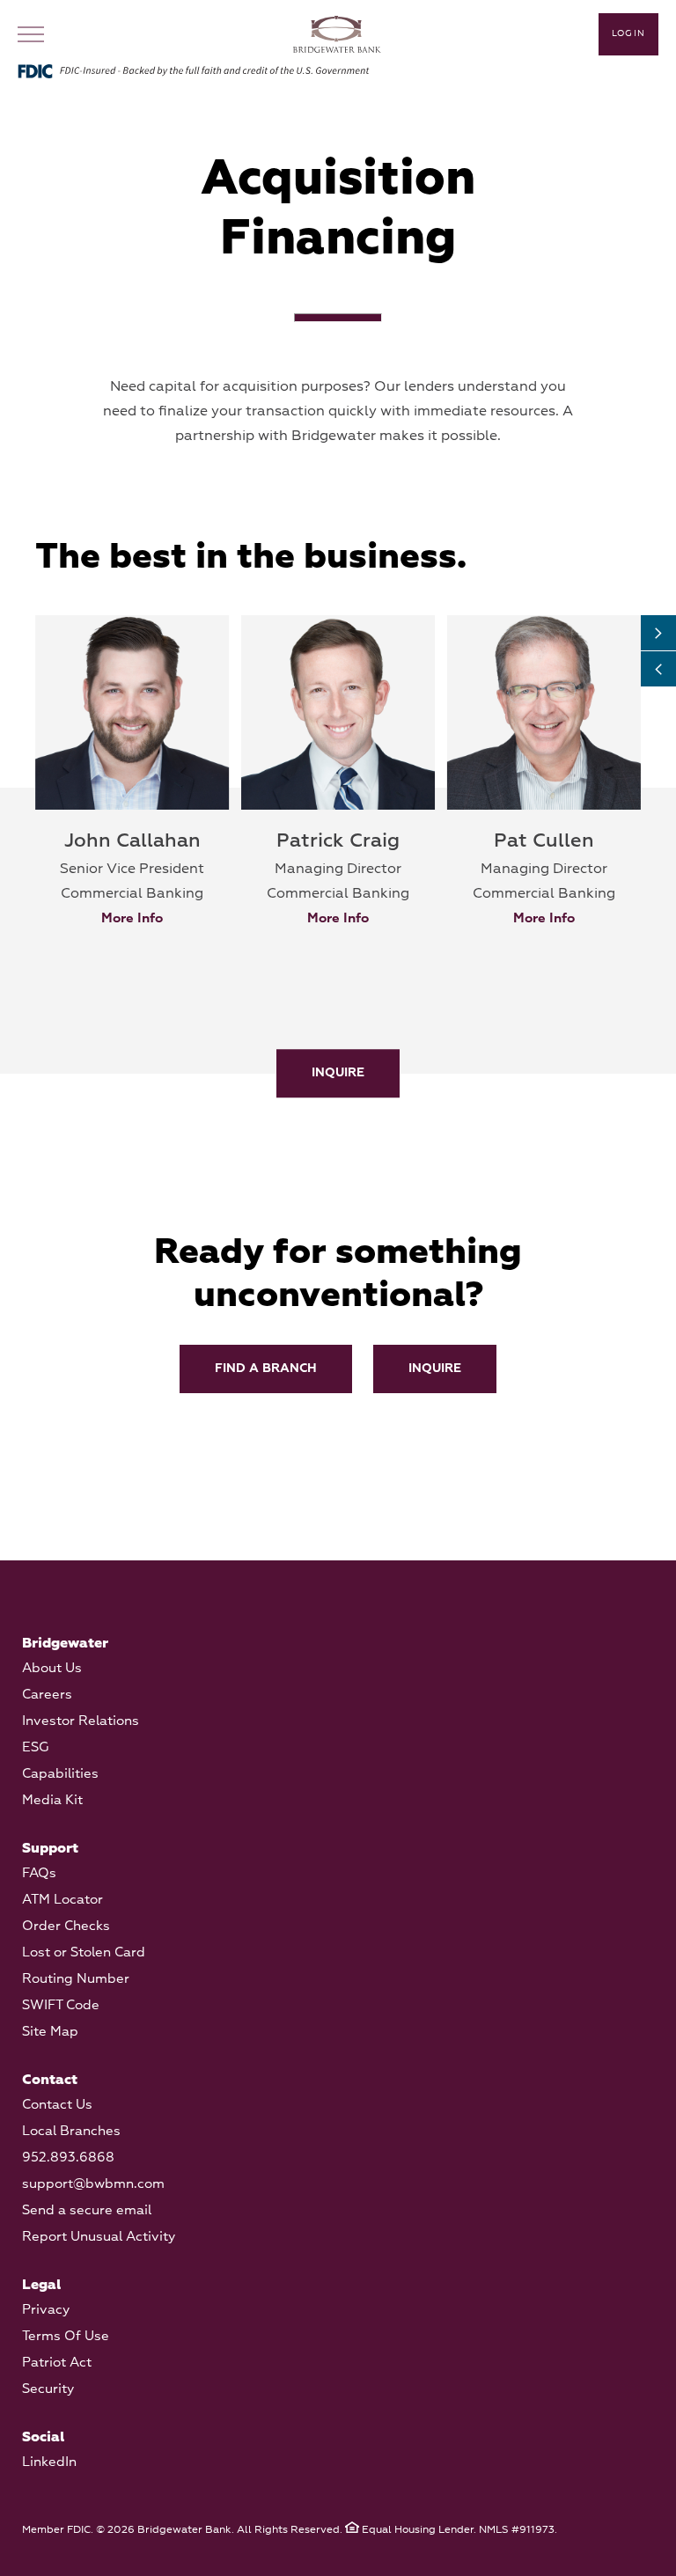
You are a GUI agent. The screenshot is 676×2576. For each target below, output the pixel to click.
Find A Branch (266, 1369)
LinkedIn (49, 2462)
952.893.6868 (68, 2158)
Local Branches (71, 2131)
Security (48, 2389)
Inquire (338, 1074)
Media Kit (52, 1800)
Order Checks (66, 1926)
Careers (47, 1695)
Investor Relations (81, 1721)
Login (628, 33)
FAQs (39, 1873)
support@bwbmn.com (93, 2184)
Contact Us (57, 2105)
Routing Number (76, 1979)
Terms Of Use (66, 2336)
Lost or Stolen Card (84, 1952)
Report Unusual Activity (99, 2237)
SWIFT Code (61, 2005)
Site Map (50, 2032)
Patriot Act (57, 2363)
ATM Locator (62, 1900)
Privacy (46, 2310)
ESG (36, 1747)
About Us (52, 1668)
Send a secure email (87, 2210)
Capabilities (60, 1774)
